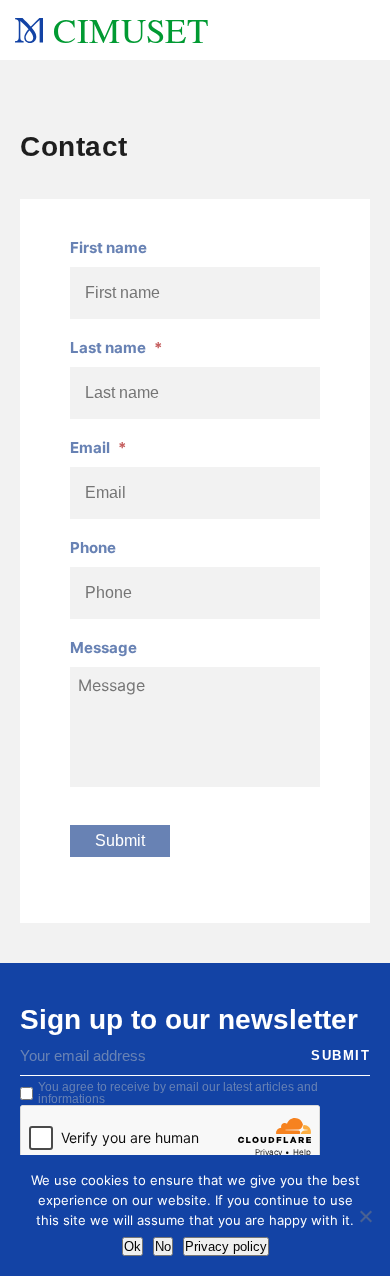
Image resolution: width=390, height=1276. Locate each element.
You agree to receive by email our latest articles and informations (178, 1093)
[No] (365, 1216)
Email (98, 447)
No (163, 1246)
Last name (116, 347)
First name (108, 247)
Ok (132, 1246)
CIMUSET (130, 29)
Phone (93, 547)
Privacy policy (226, 1246)
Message (103, 647)
